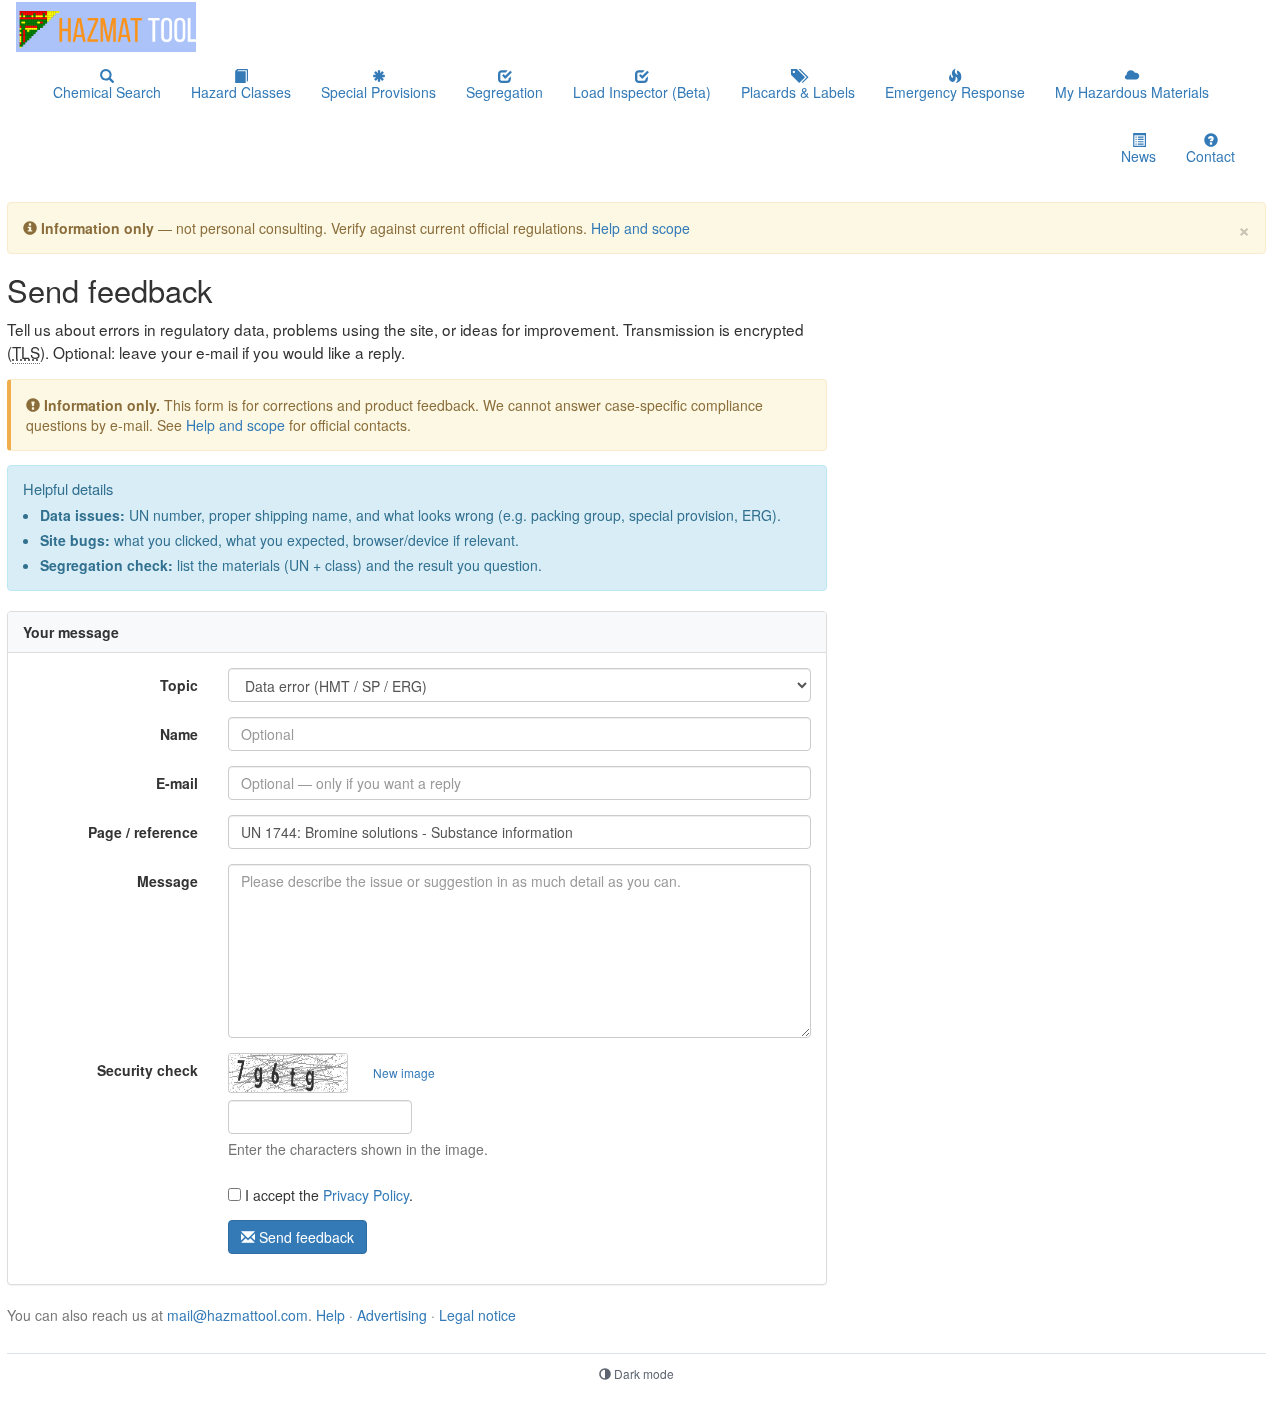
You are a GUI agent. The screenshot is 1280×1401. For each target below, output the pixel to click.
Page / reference (143, 832)
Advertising (392, 1315)
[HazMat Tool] (106, 27)
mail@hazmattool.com (237, 1315)
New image (404, 1072)
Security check (147, 1070)
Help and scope (640, 228)
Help (330, 1315)
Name (179, 734)
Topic (179, 685)
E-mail (177, 783)
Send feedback (304, 1237)
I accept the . (327, 1195)
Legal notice (477, 1315)
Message (167, 881)
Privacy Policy (366, 1195)
